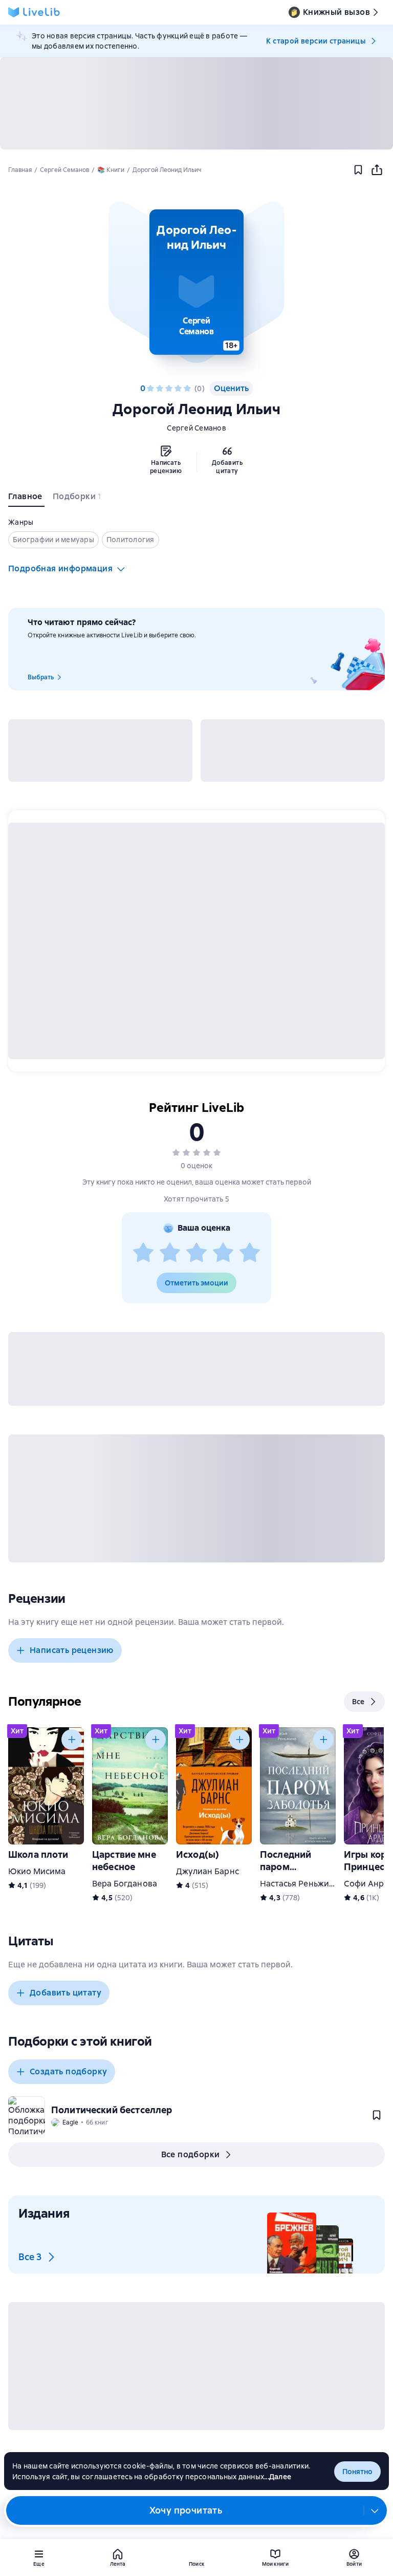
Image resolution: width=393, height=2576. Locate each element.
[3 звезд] (169, 389)
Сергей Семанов (196, 428)
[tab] (26, 499)
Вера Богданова (125, 1884)
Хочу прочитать (186, 2510)
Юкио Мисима (37, 1871)
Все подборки (191, 2154)
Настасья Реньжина (299, 1884)
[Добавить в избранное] (358, 170)
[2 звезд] (160, 389)
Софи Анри (366, 1884)
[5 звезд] (187, 389)
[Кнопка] (72, 1740)
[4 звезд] (178, 389)
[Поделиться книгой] (377, 170)
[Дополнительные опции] (375, 2510)
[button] (196, 282)
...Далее (278, 2477)
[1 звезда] (150, 389)
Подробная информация (60, 568)
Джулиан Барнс (208, 1871)
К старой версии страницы (316, 41)
